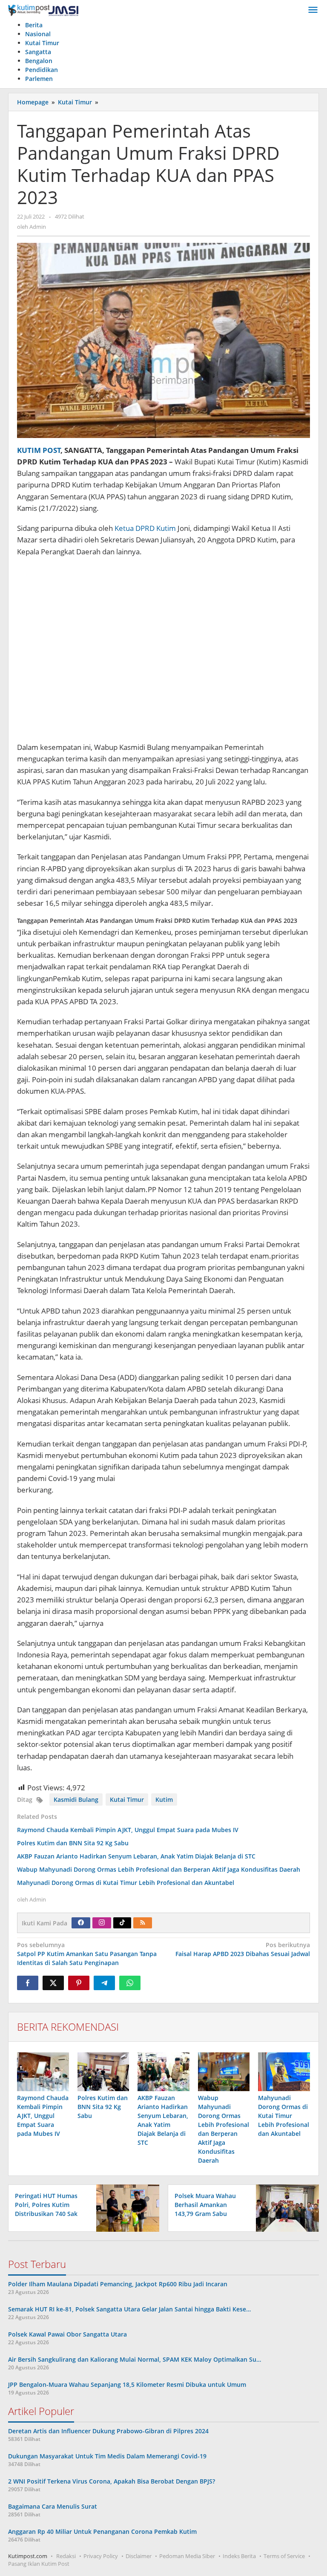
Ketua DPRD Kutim (145, 528)
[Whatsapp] (130, 1983)
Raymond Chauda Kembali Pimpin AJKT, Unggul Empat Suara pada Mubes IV (128, 1830)
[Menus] (313, 10)
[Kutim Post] (43, 10)
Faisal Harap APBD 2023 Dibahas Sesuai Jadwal (243, 1949)
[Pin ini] (79, 1983)
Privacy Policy (101, 2556)
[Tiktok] (122, 1923)
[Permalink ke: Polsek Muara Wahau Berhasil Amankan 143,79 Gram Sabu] (285, 2207)
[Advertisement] (163, 654)
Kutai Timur (127, 1799)
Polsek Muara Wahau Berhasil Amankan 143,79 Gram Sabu (205, 2205)
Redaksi (66, 2556)
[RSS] (143, 1923)
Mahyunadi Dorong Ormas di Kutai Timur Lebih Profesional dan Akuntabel (126, 1883)
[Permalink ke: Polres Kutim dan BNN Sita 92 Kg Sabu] (103, 2072)
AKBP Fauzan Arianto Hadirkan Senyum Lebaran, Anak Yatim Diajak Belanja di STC (136, 1856)
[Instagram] (102, 1923)
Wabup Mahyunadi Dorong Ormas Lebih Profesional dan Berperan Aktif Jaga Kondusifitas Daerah (159, 1869)
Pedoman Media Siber (187, 2556)
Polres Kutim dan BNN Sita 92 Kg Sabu (73, 1843)
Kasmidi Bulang (76, 1799)
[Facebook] (81, 1923)
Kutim (164, 1799)
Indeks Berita (239, 2556)
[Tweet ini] (53, 1983)
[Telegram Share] (104, 1983)
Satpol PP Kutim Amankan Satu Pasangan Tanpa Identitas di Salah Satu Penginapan (87, 1954)
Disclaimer (139, 2556)
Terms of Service (284, 2556)
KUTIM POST (39, 450)
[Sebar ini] (28, 1983)
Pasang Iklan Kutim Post (39, 2564)
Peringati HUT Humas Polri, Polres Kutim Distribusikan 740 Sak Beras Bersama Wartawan (46, 2214)
